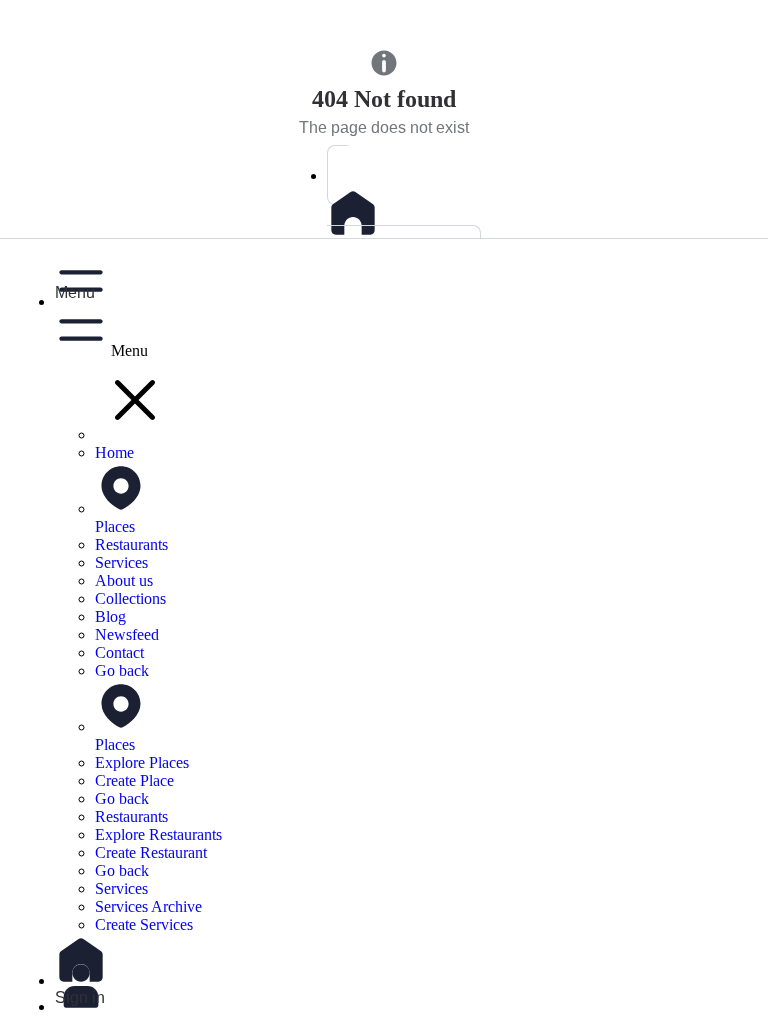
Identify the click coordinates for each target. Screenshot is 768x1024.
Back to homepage (393, 255)
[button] (404, 278)
